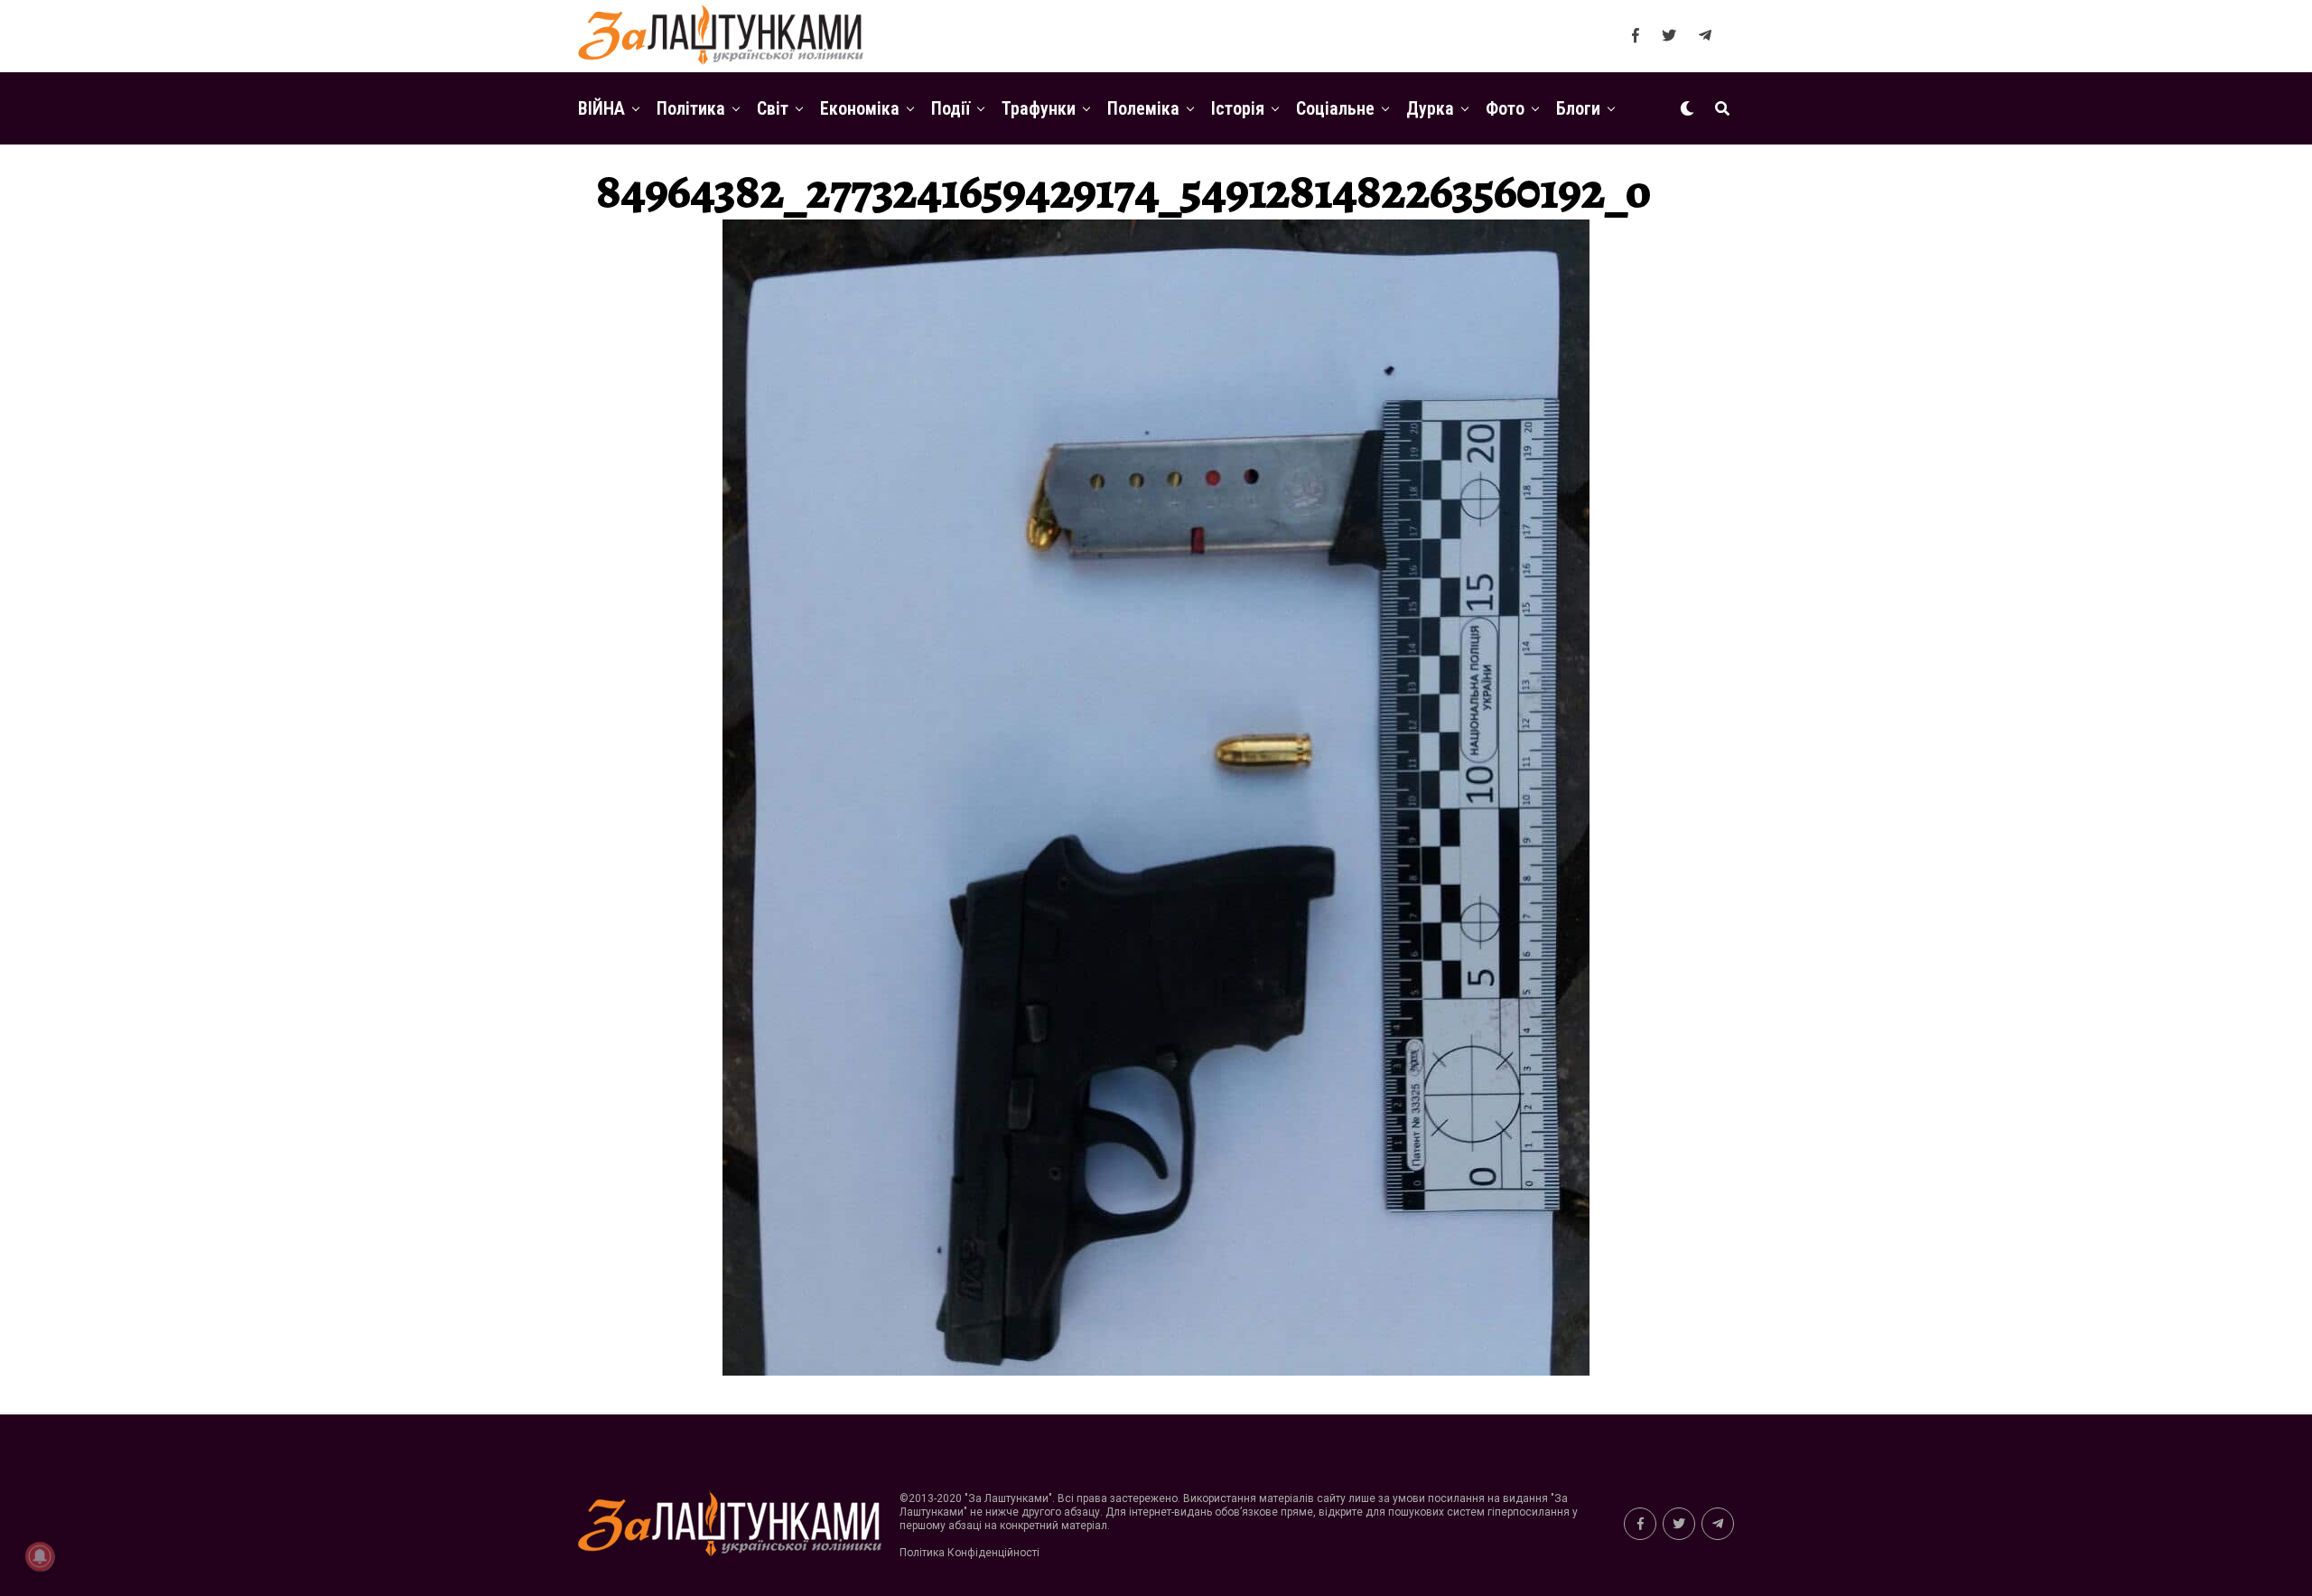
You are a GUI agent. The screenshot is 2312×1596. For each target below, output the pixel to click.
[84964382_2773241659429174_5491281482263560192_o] (1156, 1371)
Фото (1505, 108)
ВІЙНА (601, 108)
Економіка (860, 108)
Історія (1238, 108)
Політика (691, 108)
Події (951, 108)
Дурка (1430, 108)
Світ (773, 108)
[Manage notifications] (40, 1556)
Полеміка (1143, 108)
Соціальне (1335, 108)
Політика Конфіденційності (970, 1553)
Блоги (1578, 108)
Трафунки (1039, 108)
